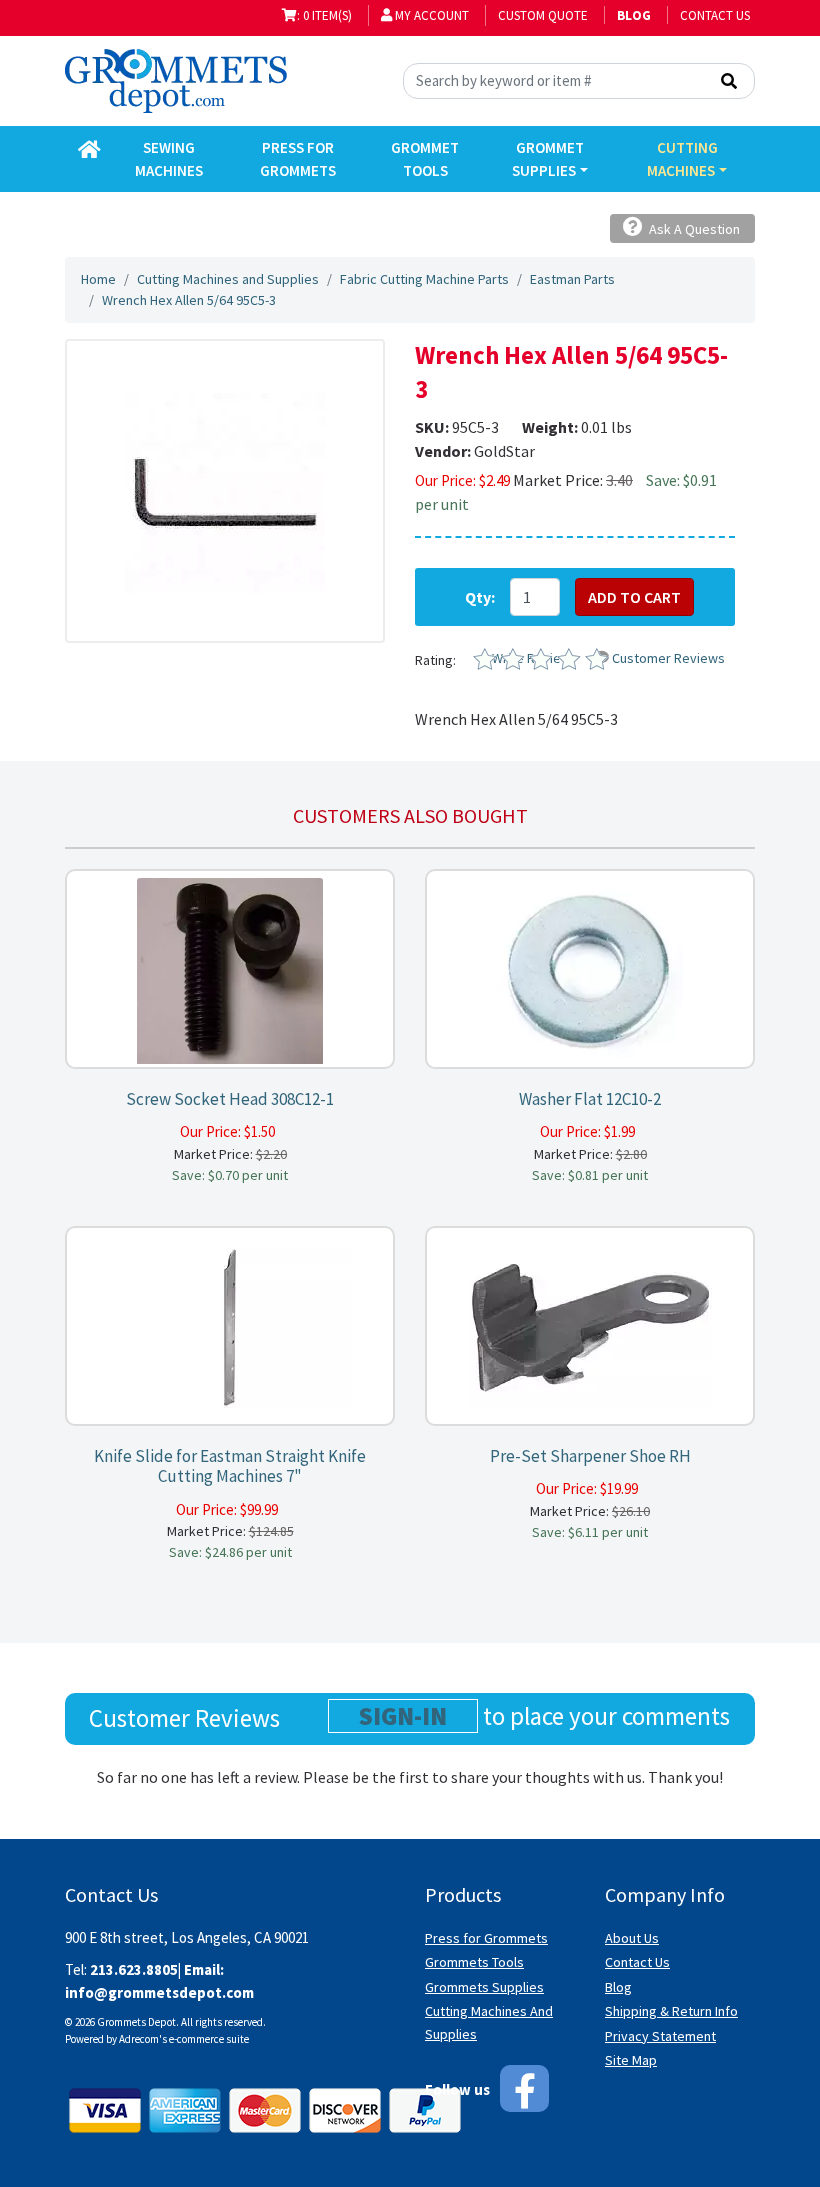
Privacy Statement (660, 2036)
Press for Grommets (486, 1938)
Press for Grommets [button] (298, 159)
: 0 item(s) (324, 15)
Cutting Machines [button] (682, 159)
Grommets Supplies (484, 1987)
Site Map (631, 2060)
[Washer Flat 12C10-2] (590, 969)
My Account (430, 15)
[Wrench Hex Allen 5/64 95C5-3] (225, 491)
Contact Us (715, 15)
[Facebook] (524, 2088)
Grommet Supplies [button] (548, 159)
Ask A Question (693, 229)
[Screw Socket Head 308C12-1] (230, 969)
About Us (632, 1938)
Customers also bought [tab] (410, 815)
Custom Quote (543, 15)
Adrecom (139, 2039)
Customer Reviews (668, 658)
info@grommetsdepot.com (159, 1992)
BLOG (634, 15)
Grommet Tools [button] (425, 159)
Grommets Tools (474, 1962)
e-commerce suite (209, 2039)
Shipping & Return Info (671, 2011)
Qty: (480, 597)
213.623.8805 (134, 1969)
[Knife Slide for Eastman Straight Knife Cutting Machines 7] (230, 1326)
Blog (618, 1987)
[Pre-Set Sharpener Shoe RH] (590, 1326)
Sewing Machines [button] (169, 159)
